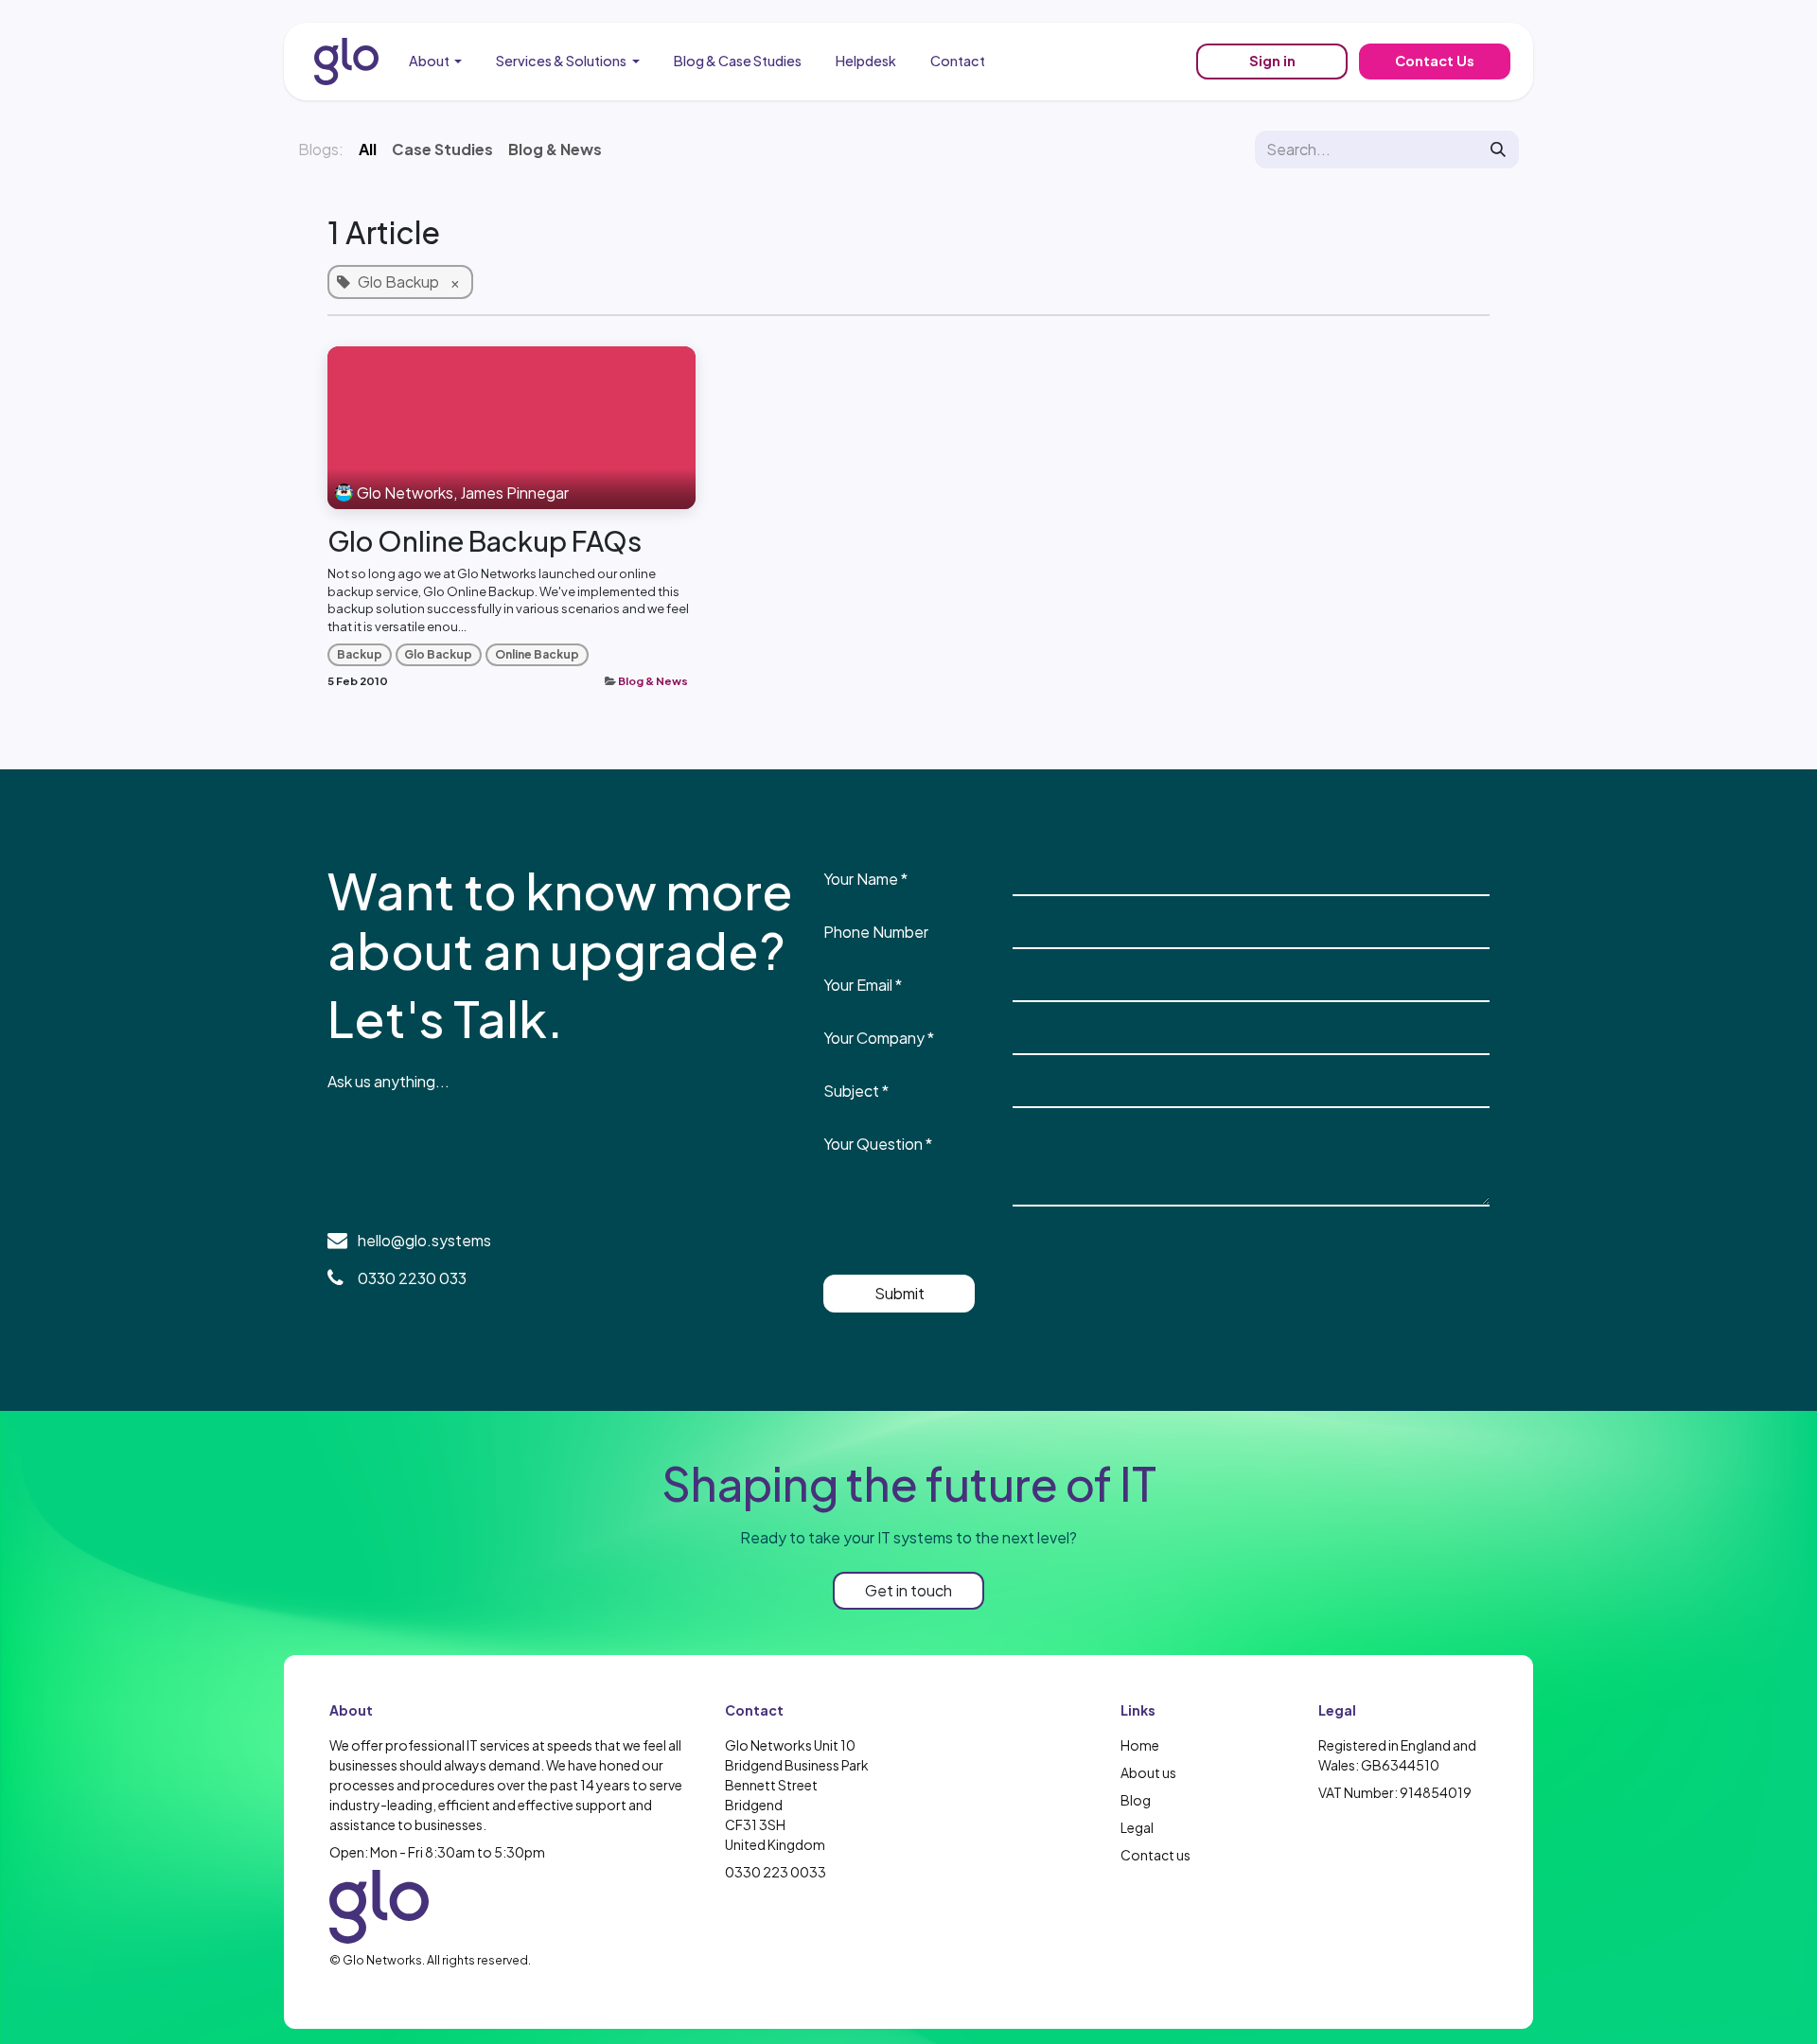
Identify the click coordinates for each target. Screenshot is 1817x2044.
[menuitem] (436, 62)
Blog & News (653, 681)
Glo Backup (438, 654)
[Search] (1498, 150)
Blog (1136, 1800)
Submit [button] (900, 1293)
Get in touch (908, 1590)
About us (1148, 1772)
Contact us (1155, 1855)
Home (1140, 1745)
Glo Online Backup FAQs (485, 541)
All (368, 149)
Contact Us (1435, 61)
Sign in (1272, 61)
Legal (1137, 1827)
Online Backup (537, 654)
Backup (360, 654)
